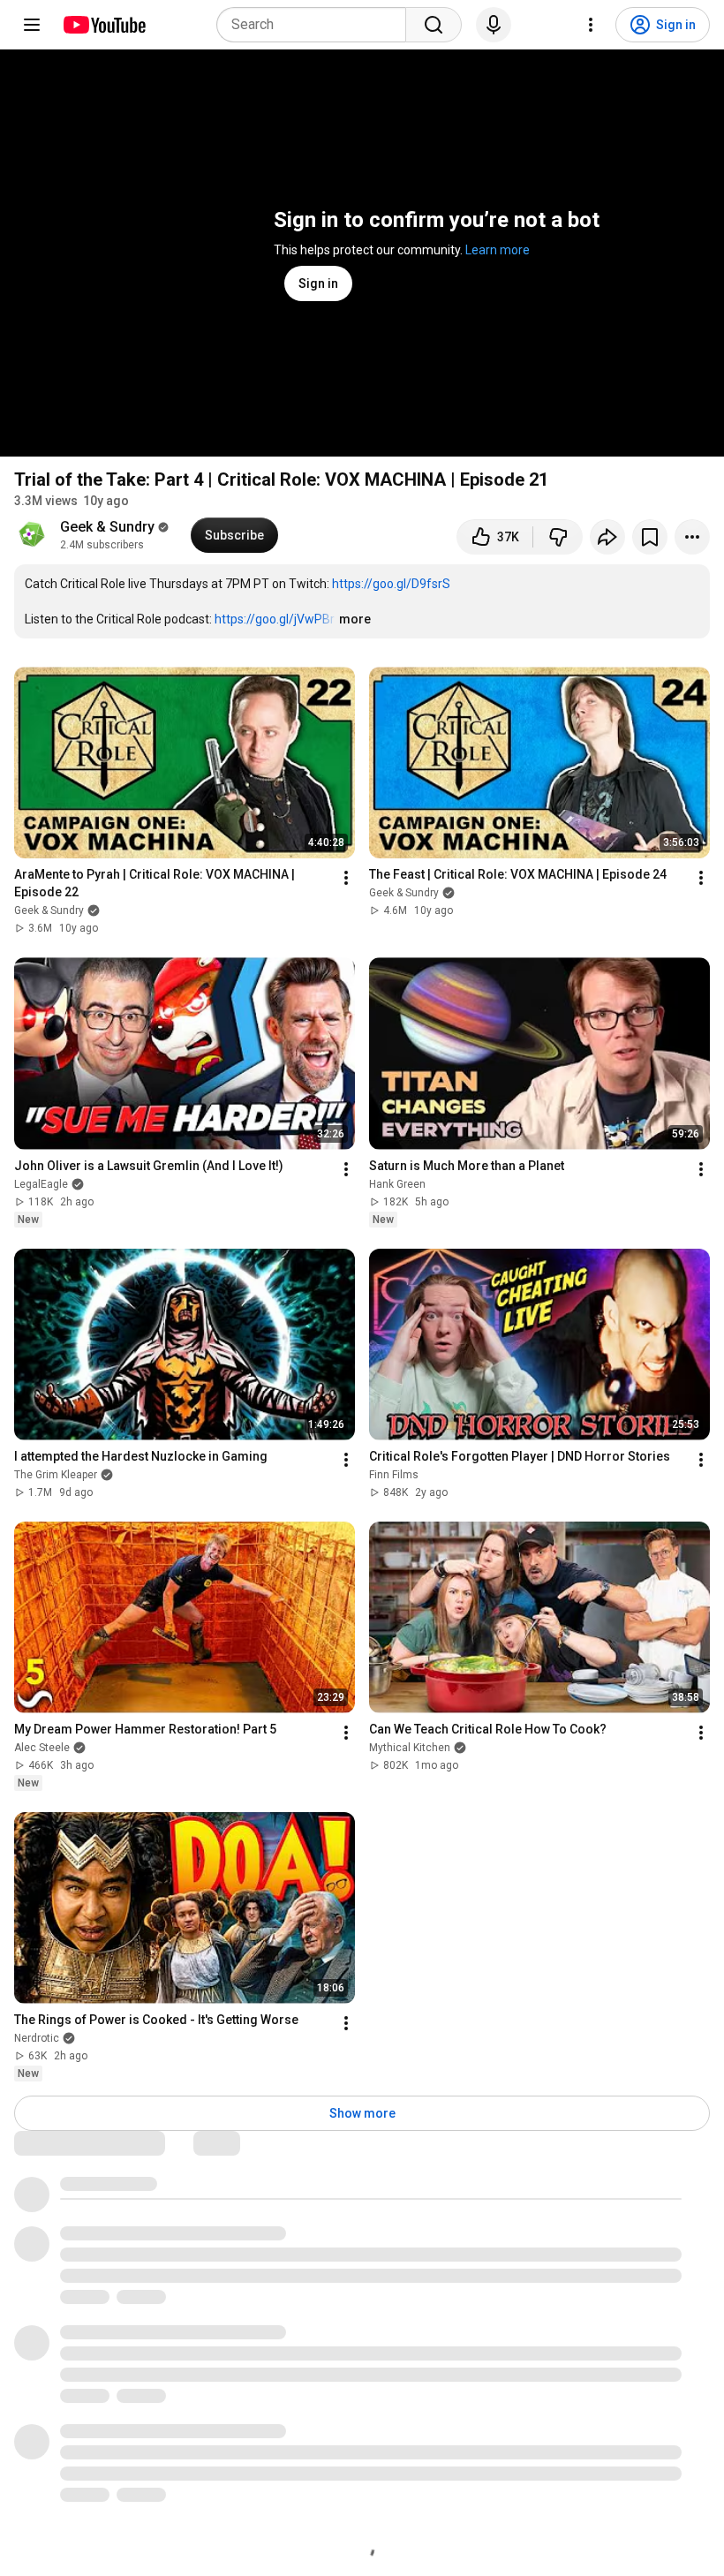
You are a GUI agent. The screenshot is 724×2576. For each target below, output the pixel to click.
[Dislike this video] (558, 537)
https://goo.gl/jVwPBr (275, 619)
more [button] (355, 619)
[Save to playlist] (650, 537)
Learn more (498, 250)
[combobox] (317, 25)
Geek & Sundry (107, 527)
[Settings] (591, 25)
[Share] (607, 537)
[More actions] (692, 537)
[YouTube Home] (104, 25)
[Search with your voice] (494, 25)
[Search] (434, 25)
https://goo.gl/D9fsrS (391, 584)
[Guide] (32, 25)
